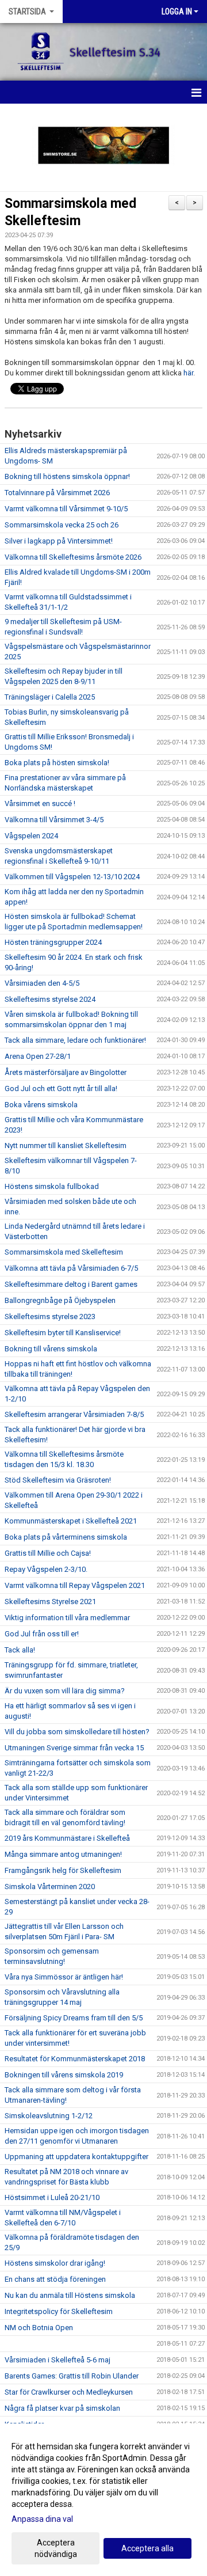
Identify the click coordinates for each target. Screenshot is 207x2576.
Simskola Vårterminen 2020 (50, 1887)
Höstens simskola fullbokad (52, 1186)
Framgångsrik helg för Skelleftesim (63, 1870)
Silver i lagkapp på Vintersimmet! (59, 541)
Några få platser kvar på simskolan (62, 2408)
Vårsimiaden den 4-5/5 (42, 983)
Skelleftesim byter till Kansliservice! (63, 1333)
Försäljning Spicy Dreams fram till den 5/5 (74, 2018)
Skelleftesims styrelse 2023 (50, 1317)
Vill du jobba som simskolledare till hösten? (77, 1732)
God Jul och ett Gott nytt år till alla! (61, 1088)
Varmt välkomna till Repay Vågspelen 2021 (75, 1585)
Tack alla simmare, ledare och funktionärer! (75, 1040)
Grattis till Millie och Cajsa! (48, 1553)
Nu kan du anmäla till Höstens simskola (70, 2295)
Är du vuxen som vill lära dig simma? (65, 1691)
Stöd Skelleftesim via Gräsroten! (58, 1480)
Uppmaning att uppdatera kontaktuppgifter (76, 2157)
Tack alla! (20, 1650)
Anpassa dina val (42, 2519)
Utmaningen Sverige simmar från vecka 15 (74, 1748)
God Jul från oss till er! (42, 1634)
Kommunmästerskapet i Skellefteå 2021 (71, 1521)
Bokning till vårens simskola (51, 1349)
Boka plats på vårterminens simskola (66, 1537)
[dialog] (103, 2500)
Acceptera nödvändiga (56, 2548)
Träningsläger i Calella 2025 (50, 697)
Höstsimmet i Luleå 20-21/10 (52, 2197)
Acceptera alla (147, 2548)
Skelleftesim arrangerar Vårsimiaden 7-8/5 (74, 1414)
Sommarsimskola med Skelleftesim (64, 1252)
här (188, 373)
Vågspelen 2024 (31, 836)
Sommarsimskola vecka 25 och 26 (62, 525)
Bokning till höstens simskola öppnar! (67, 476)
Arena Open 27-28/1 (38, 1056)
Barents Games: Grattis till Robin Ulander (72, 2376)
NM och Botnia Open (39, 2328)
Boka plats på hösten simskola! (57, 763)
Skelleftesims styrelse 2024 (50, 999)
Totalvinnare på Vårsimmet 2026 (57, 493)
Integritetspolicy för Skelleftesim (59, 2311)
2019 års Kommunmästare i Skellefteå (67, 1838)
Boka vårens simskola (41, 1105)
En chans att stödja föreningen (55, 2279)
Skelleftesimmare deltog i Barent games (71, 1284)
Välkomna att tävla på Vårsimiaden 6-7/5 (71, 1268)
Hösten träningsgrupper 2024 (53, 942)
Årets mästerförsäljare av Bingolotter (66, 1072)
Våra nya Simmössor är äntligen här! (64, 1977)
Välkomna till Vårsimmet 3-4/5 (54, 820)
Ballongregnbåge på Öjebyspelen (60, 1300)
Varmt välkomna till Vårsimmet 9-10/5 (66, 509)
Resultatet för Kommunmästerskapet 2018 (75, 2059)
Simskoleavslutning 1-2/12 (49, 2116)
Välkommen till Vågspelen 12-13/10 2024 (72, 877)
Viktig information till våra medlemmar (67, 1618)
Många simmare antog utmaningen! (63, 1854)
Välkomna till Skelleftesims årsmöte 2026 (73, 557)
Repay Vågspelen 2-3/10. (46, 1569)
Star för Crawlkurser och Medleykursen (69, 2392)
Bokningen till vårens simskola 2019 (64, 2075)
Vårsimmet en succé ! (40, 803)
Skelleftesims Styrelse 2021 (50, 1602)
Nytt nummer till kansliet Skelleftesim (66, 1145)
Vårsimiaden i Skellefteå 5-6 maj (57, 2360)
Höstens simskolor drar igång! (55, 2263)
